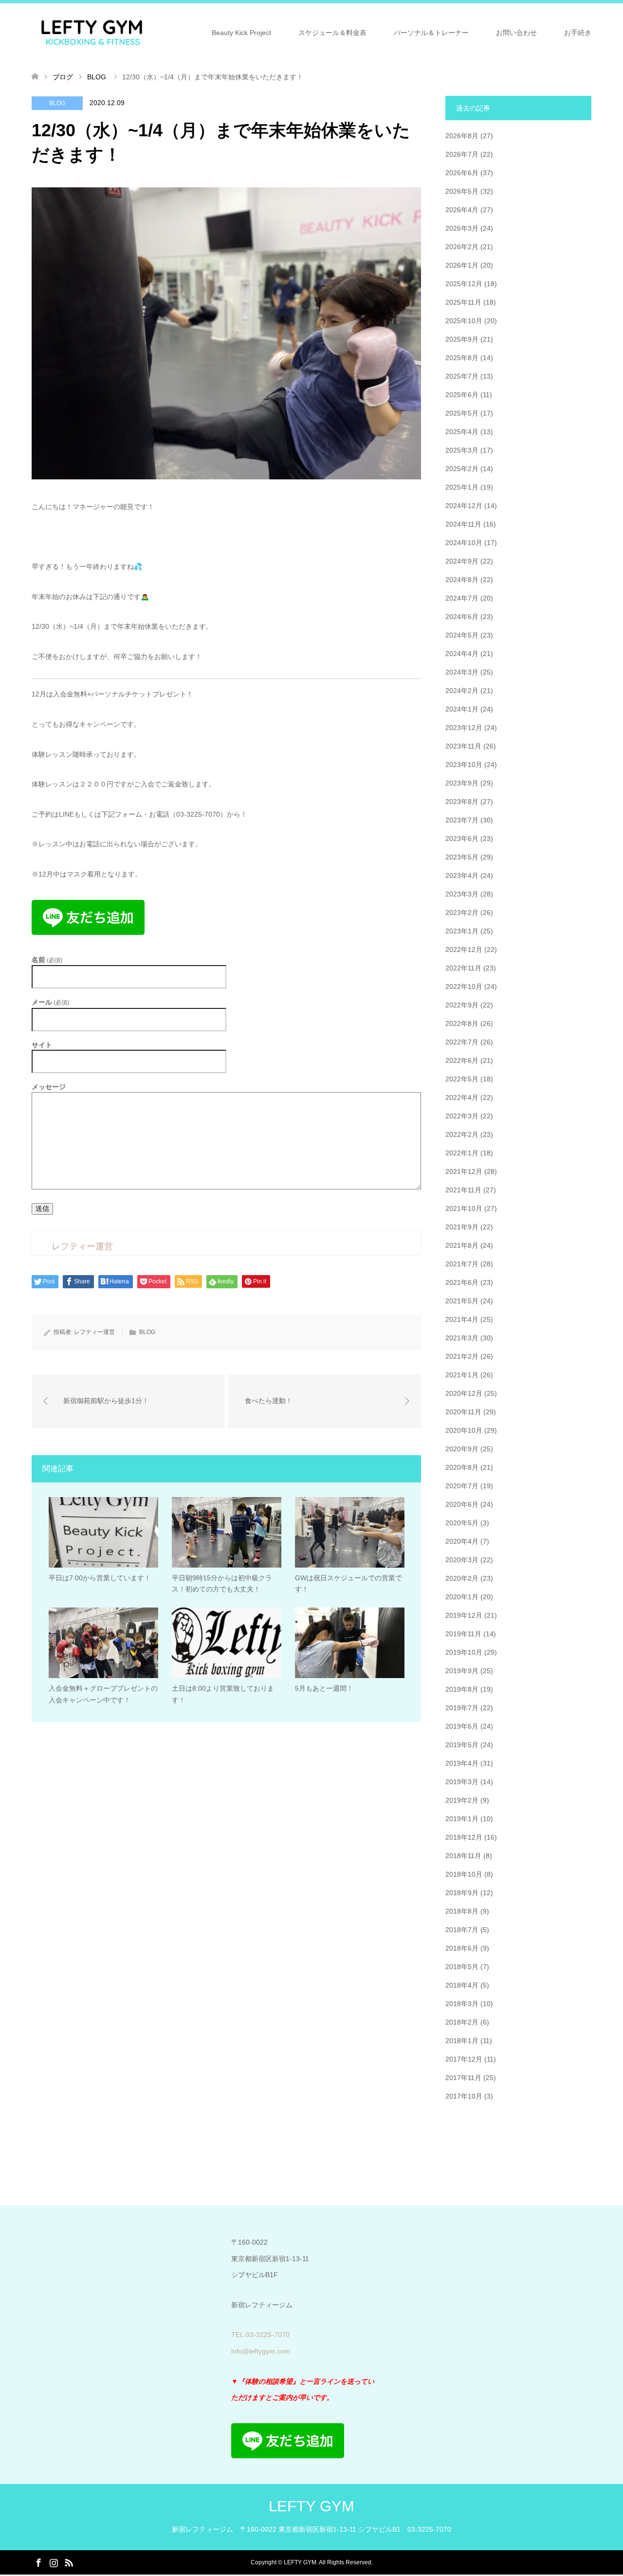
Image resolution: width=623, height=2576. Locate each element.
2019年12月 (464, 1615)
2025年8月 (462, 358)
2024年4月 (462, 654)
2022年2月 (462, 1134)
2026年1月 (462, 265)
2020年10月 (464, 1430)
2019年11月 (463, 1634)
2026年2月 (462, 247)
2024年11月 (463, 524)
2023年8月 (462, 802)
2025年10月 (464, 321)
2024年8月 (462, 580)
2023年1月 (462, 931)
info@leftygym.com (261, 2351)
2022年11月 (463, 968)
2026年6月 (462, 173)
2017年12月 (464, 2059)
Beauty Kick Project (241, 33)
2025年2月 (462, 469)
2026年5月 (462, 191)
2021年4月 (462, 1319)
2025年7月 (462, 376)
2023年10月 (464, 765)
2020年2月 (462, 1578)
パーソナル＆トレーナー (431, 33)
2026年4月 (462, 210)
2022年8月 (462, 1023)
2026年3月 (462, 228)
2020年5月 (462, 1523)
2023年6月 (462, 839)
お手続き (578, 33)
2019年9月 (462, 1671)
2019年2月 (462, 1800)
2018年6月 (462, 1948)
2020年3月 (462, 1560)
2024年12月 (464, 506)
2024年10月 (464, 543)
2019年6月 (462, 1726)
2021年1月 (462, 1375)
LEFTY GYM (311, 2506)
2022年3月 (462, 1116)
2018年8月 (462, 1911)
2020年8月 (462, 1467)
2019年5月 (462, 1745)
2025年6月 (462, 395)
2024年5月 (462, 635)
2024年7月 (462, 598)
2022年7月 (462, 1042)
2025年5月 (462, 413)
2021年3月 (462, 1338)
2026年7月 (462, 154)
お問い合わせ (516, 33)
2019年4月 (462, 1763)
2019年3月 (462, 1782)
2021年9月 (462, 1227)
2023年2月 (462, 913)
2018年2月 (462, 2022)
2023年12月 (464, 728)
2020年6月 (462, 1504)
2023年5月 (462, 857)
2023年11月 (463, 746)
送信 (42, 1208)
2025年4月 (462, 432)
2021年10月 (464, 1208)
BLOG (57, 103)
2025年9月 (462, 339)
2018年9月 (462, 1893)
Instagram (54, 2562)
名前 (47, 960)
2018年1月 (462, 2041)
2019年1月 (462, 1819)
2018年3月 (462, 2004)
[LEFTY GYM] (92, 32)
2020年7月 (462, 1486)
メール (50, 1002)
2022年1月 (462, 1153)
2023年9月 (462, 783)
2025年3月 (462, 450)
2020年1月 (462, 1597)
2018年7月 (462, 1930)
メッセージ (49, 1087)
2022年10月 (464, 987)
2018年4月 (462, 1985)
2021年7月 (462, 1264)
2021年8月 (462, 1245)
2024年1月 (462, 709)
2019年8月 (462, 1689)
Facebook (38, 2562)
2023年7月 (462, 820)
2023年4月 (462, 876)
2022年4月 (462, 1097)
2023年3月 (462, 894)
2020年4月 (462, 1541)
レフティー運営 (94, 1332)
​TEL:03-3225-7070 (260, 2335)
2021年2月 (462, 1356)
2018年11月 (463, 1856)
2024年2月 (462, 691)
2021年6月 (462, 1282)
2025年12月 (464, 284)
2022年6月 (462, 1060)
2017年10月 (464, 2096)
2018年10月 (464, 1874)
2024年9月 (462, 561)
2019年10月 (464, 1652)
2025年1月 (462, 487)
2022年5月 (462, 1079)
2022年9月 (462, 1005)
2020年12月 (464, 1393)
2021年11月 (463, 1190)
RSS (69, 2562)
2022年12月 (464, 950)
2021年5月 (462, 1301)
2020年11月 (463, 1412)
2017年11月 (463, 2078)
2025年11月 (463, 302)
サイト (42, 1045)
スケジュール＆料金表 (332, 33)
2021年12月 (464, 1171)
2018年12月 (464, 1837)
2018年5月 (462, 1967)
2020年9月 (462, 1449)
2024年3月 (462, 672)
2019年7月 (462, 1708)
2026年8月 (462, 136)
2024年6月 (462, 617)
